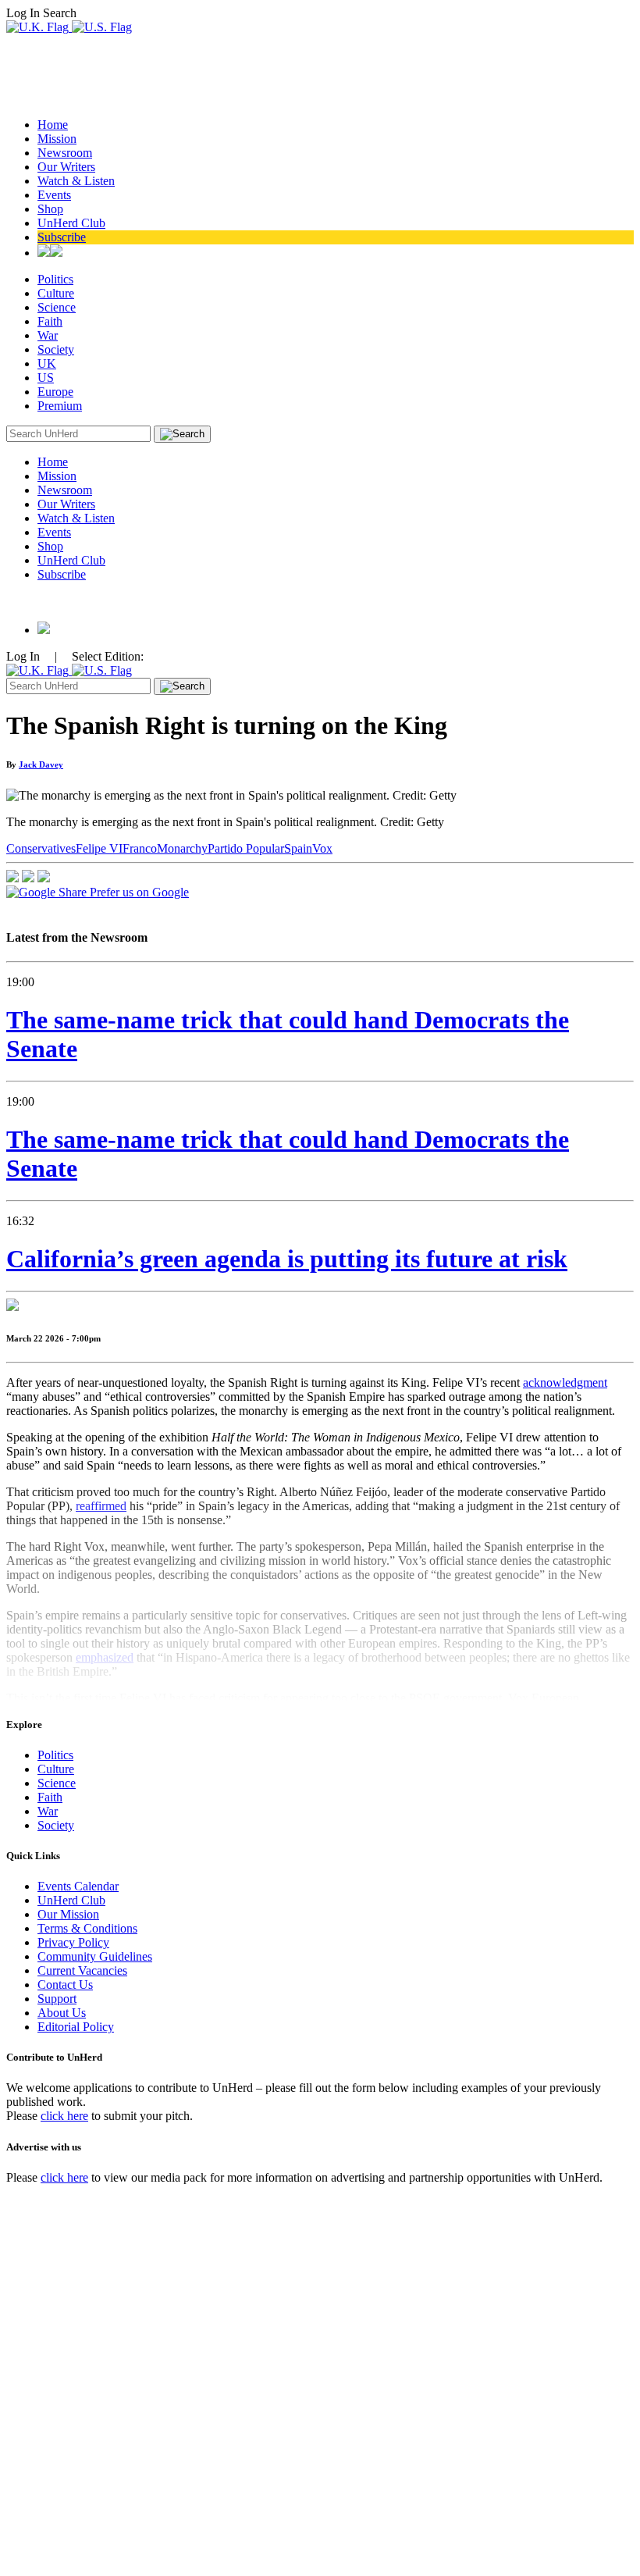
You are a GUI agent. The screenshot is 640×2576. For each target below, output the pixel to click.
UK (47, 363)
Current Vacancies (82, 1970)
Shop (50, 209)
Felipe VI (99, 848)
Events (54, 195)
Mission (57, 139)
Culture (56, 293)
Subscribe (62, 237)
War (48, 335)
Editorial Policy (76, 2027)
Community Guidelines (95, 1956)
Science (57, 307)
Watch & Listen (76, 181)
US (46, 378)
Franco (140, 848)
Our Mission (68, 1914)
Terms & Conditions (87, 1928)
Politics (55, 279)
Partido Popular (246, 848)
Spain (298, 848)
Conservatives (41, 848)
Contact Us (65, 1985)
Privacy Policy (73, 1942)
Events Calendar (78, 1886)
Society (56, 349)
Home (53, 125)
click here (64, 2116)
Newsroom (65, 153)
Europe (55, 392)
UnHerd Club (71, 223)
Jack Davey (41, 764)
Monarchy (182, 848)
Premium (60, 406)
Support (57, 1999)
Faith (50, 321)
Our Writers (66, 167)
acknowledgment (565, 1382)
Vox (322, 848)
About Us (62, 2013)
